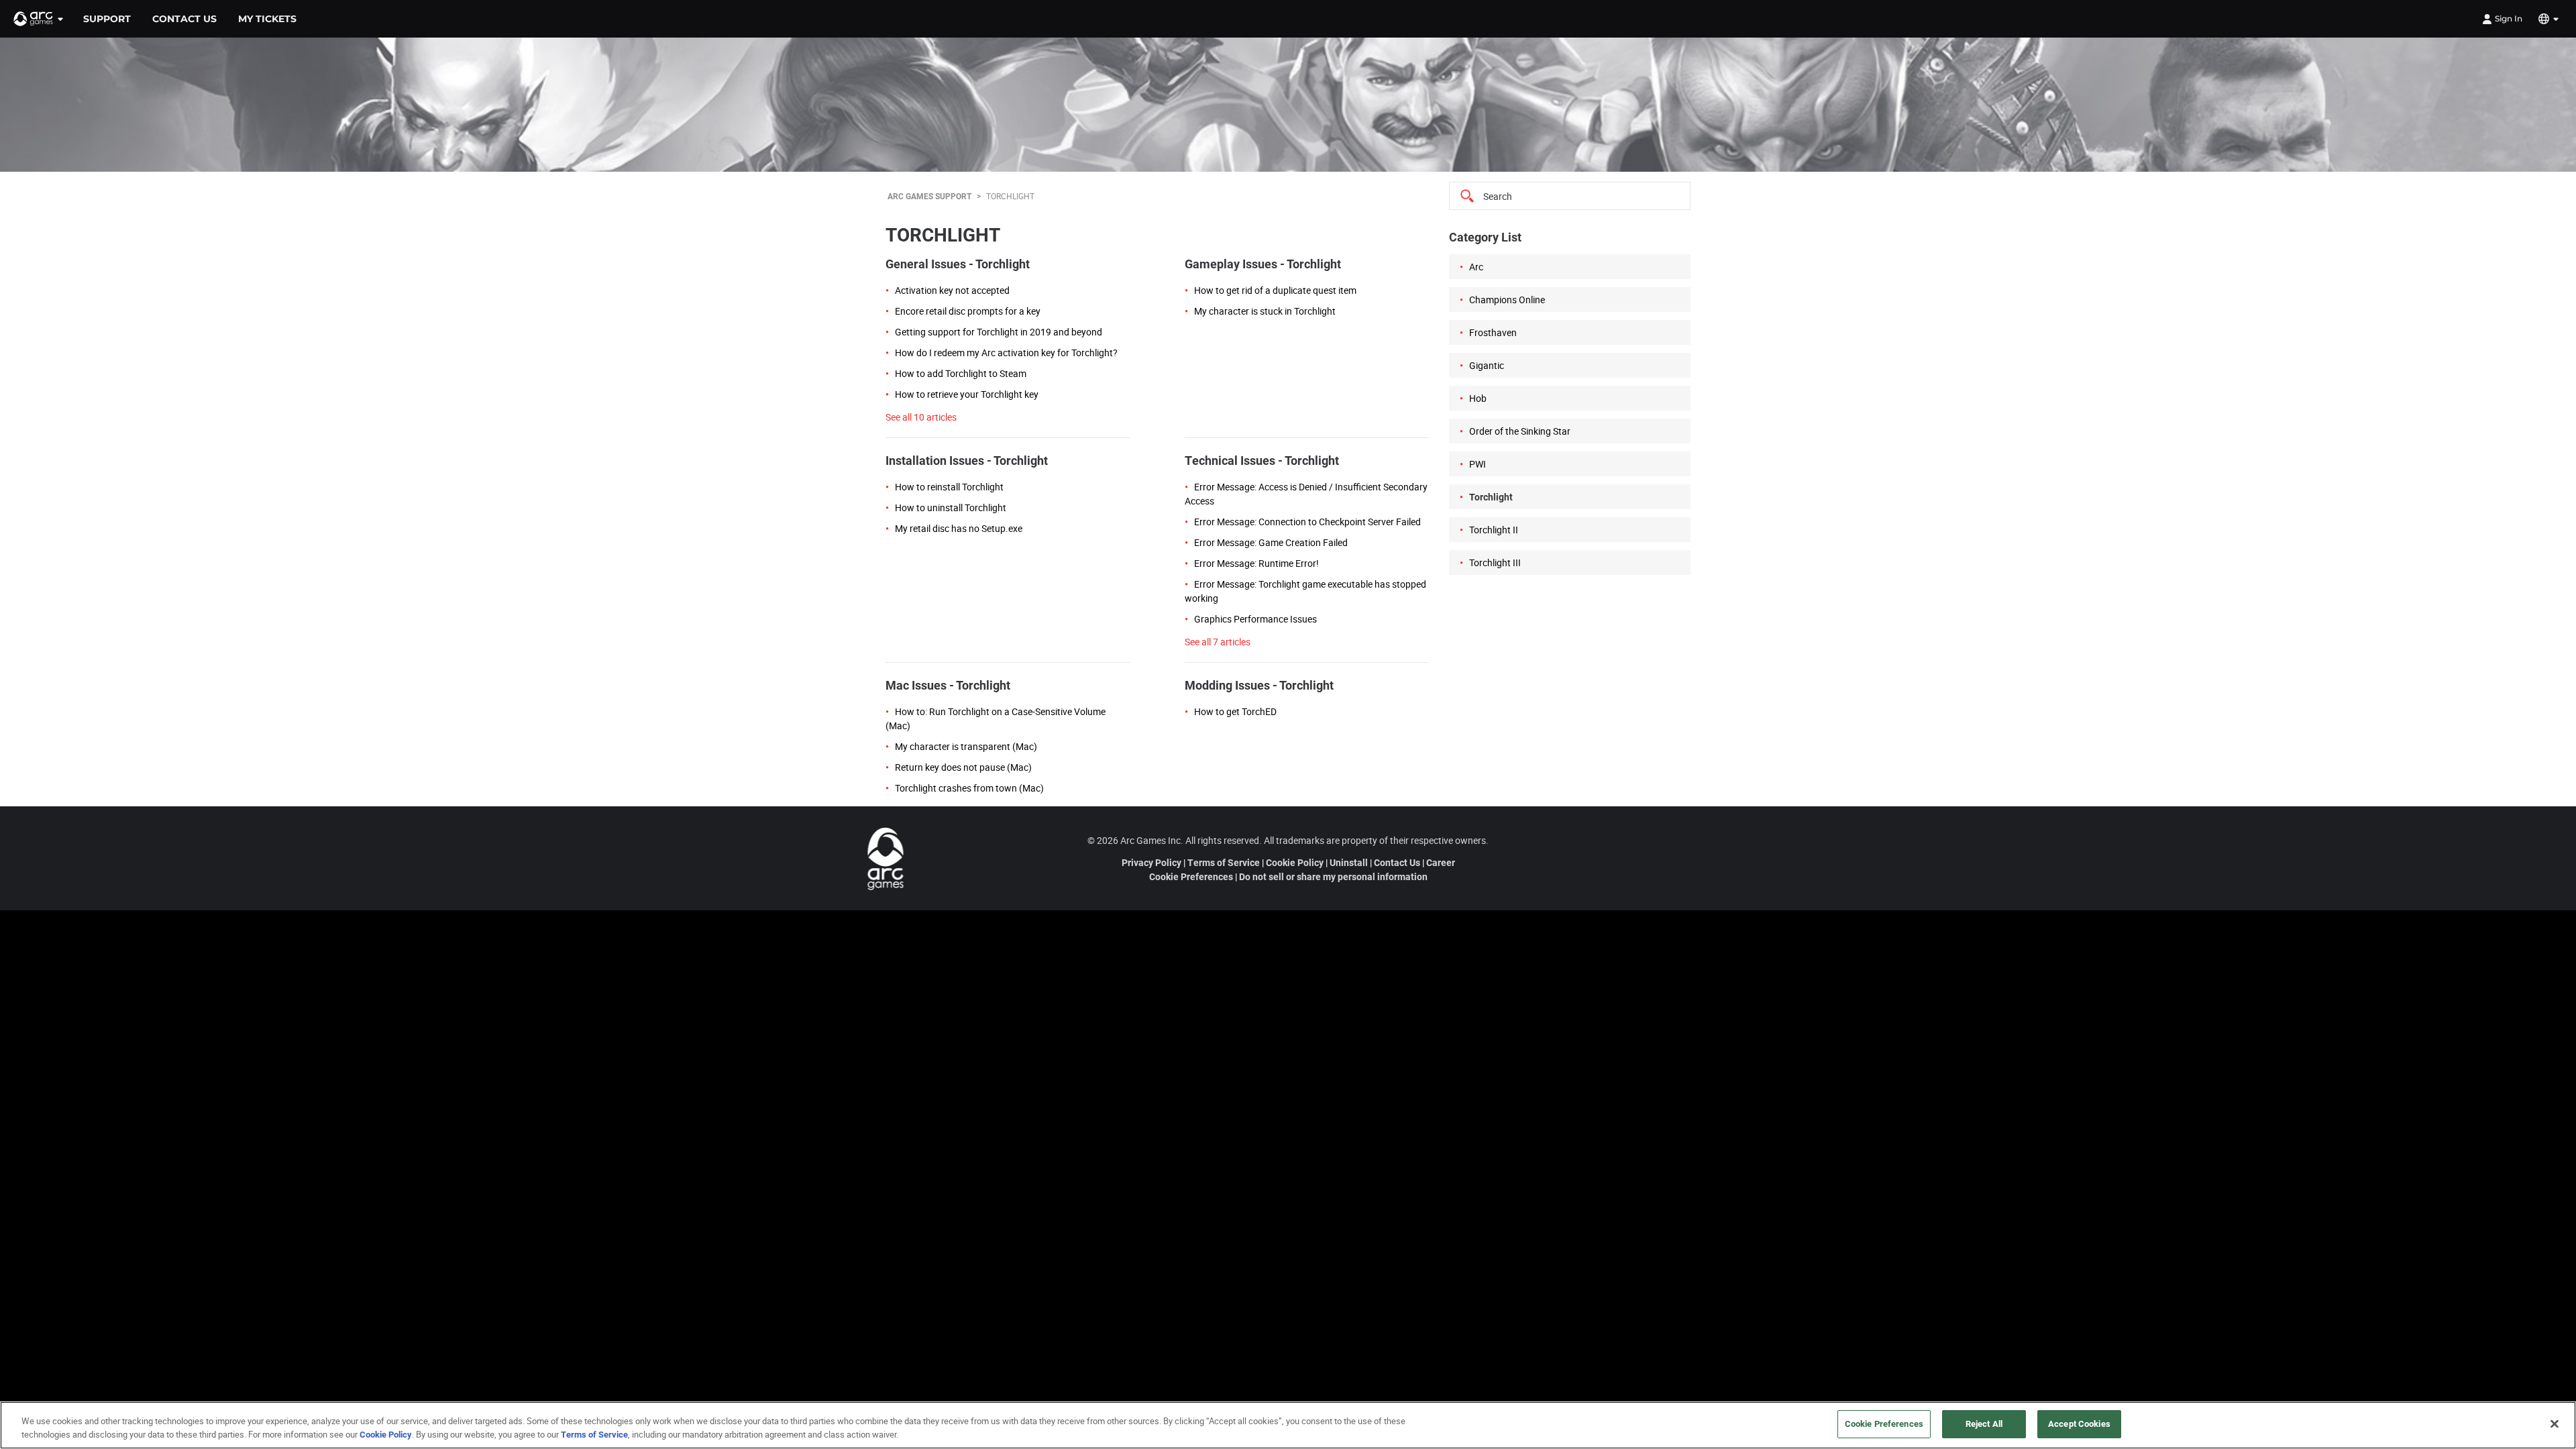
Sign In (2509, 18)
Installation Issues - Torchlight (967, 460)
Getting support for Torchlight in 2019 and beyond (999, 332)
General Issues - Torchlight (958, 264)
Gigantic (1487, 365)
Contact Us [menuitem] (184, 19)
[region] (1288, 1425)
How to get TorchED (1235, 711)
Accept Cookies (2079, 1424)
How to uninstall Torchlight (951, 507)
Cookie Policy (1295, 862)
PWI (1478, 464)
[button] (39, 19)
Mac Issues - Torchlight (948, 685)
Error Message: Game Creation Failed (1271, 542)
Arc (1476, 267)
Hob (1478, 398)
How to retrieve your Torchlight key (967, 394)
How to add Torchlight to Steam (961, 373)
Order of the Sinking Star (1520, 431)
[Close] (2555, 1424)
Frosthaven (1493, 332)
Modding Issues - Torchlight (1259, 685)
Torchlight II (1494, 530)
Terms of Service (1224, 862)
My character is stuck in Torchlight (1265, 311)
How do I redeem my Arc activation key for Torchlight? (1006, 353)
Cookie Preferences (1191, 876)
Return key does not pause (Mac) (963, 767)
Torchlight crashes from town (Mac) (969, 788)
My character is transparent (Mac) (966, 746)
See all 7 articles (1218, 642)
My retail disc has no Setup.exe (959, 528)
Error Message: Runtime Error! (1256, 563)
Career (1441, 862)
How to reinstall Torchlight (949, 487)
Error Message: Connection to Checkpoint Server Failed (1307, 522)
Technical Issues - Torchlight (1262, 460)
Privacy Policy (1151, 862)
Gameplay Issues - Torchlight (1263, 264)
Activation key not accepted (952, 290)
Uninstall (1349, 862)
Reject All (1984, 1424)
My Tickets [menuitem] (267, 19)
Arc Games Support (929, 196)
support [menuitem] (107, 19)
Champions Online (1507, 300)
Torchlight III (1495, 562)
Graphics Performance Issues (1255, 619)
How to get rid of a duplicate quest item (1275, 290)
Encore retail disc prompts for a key (968, 311)
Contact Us (1397, 862)
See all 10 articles (921, 417)
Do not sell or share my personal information (1333, 876)
